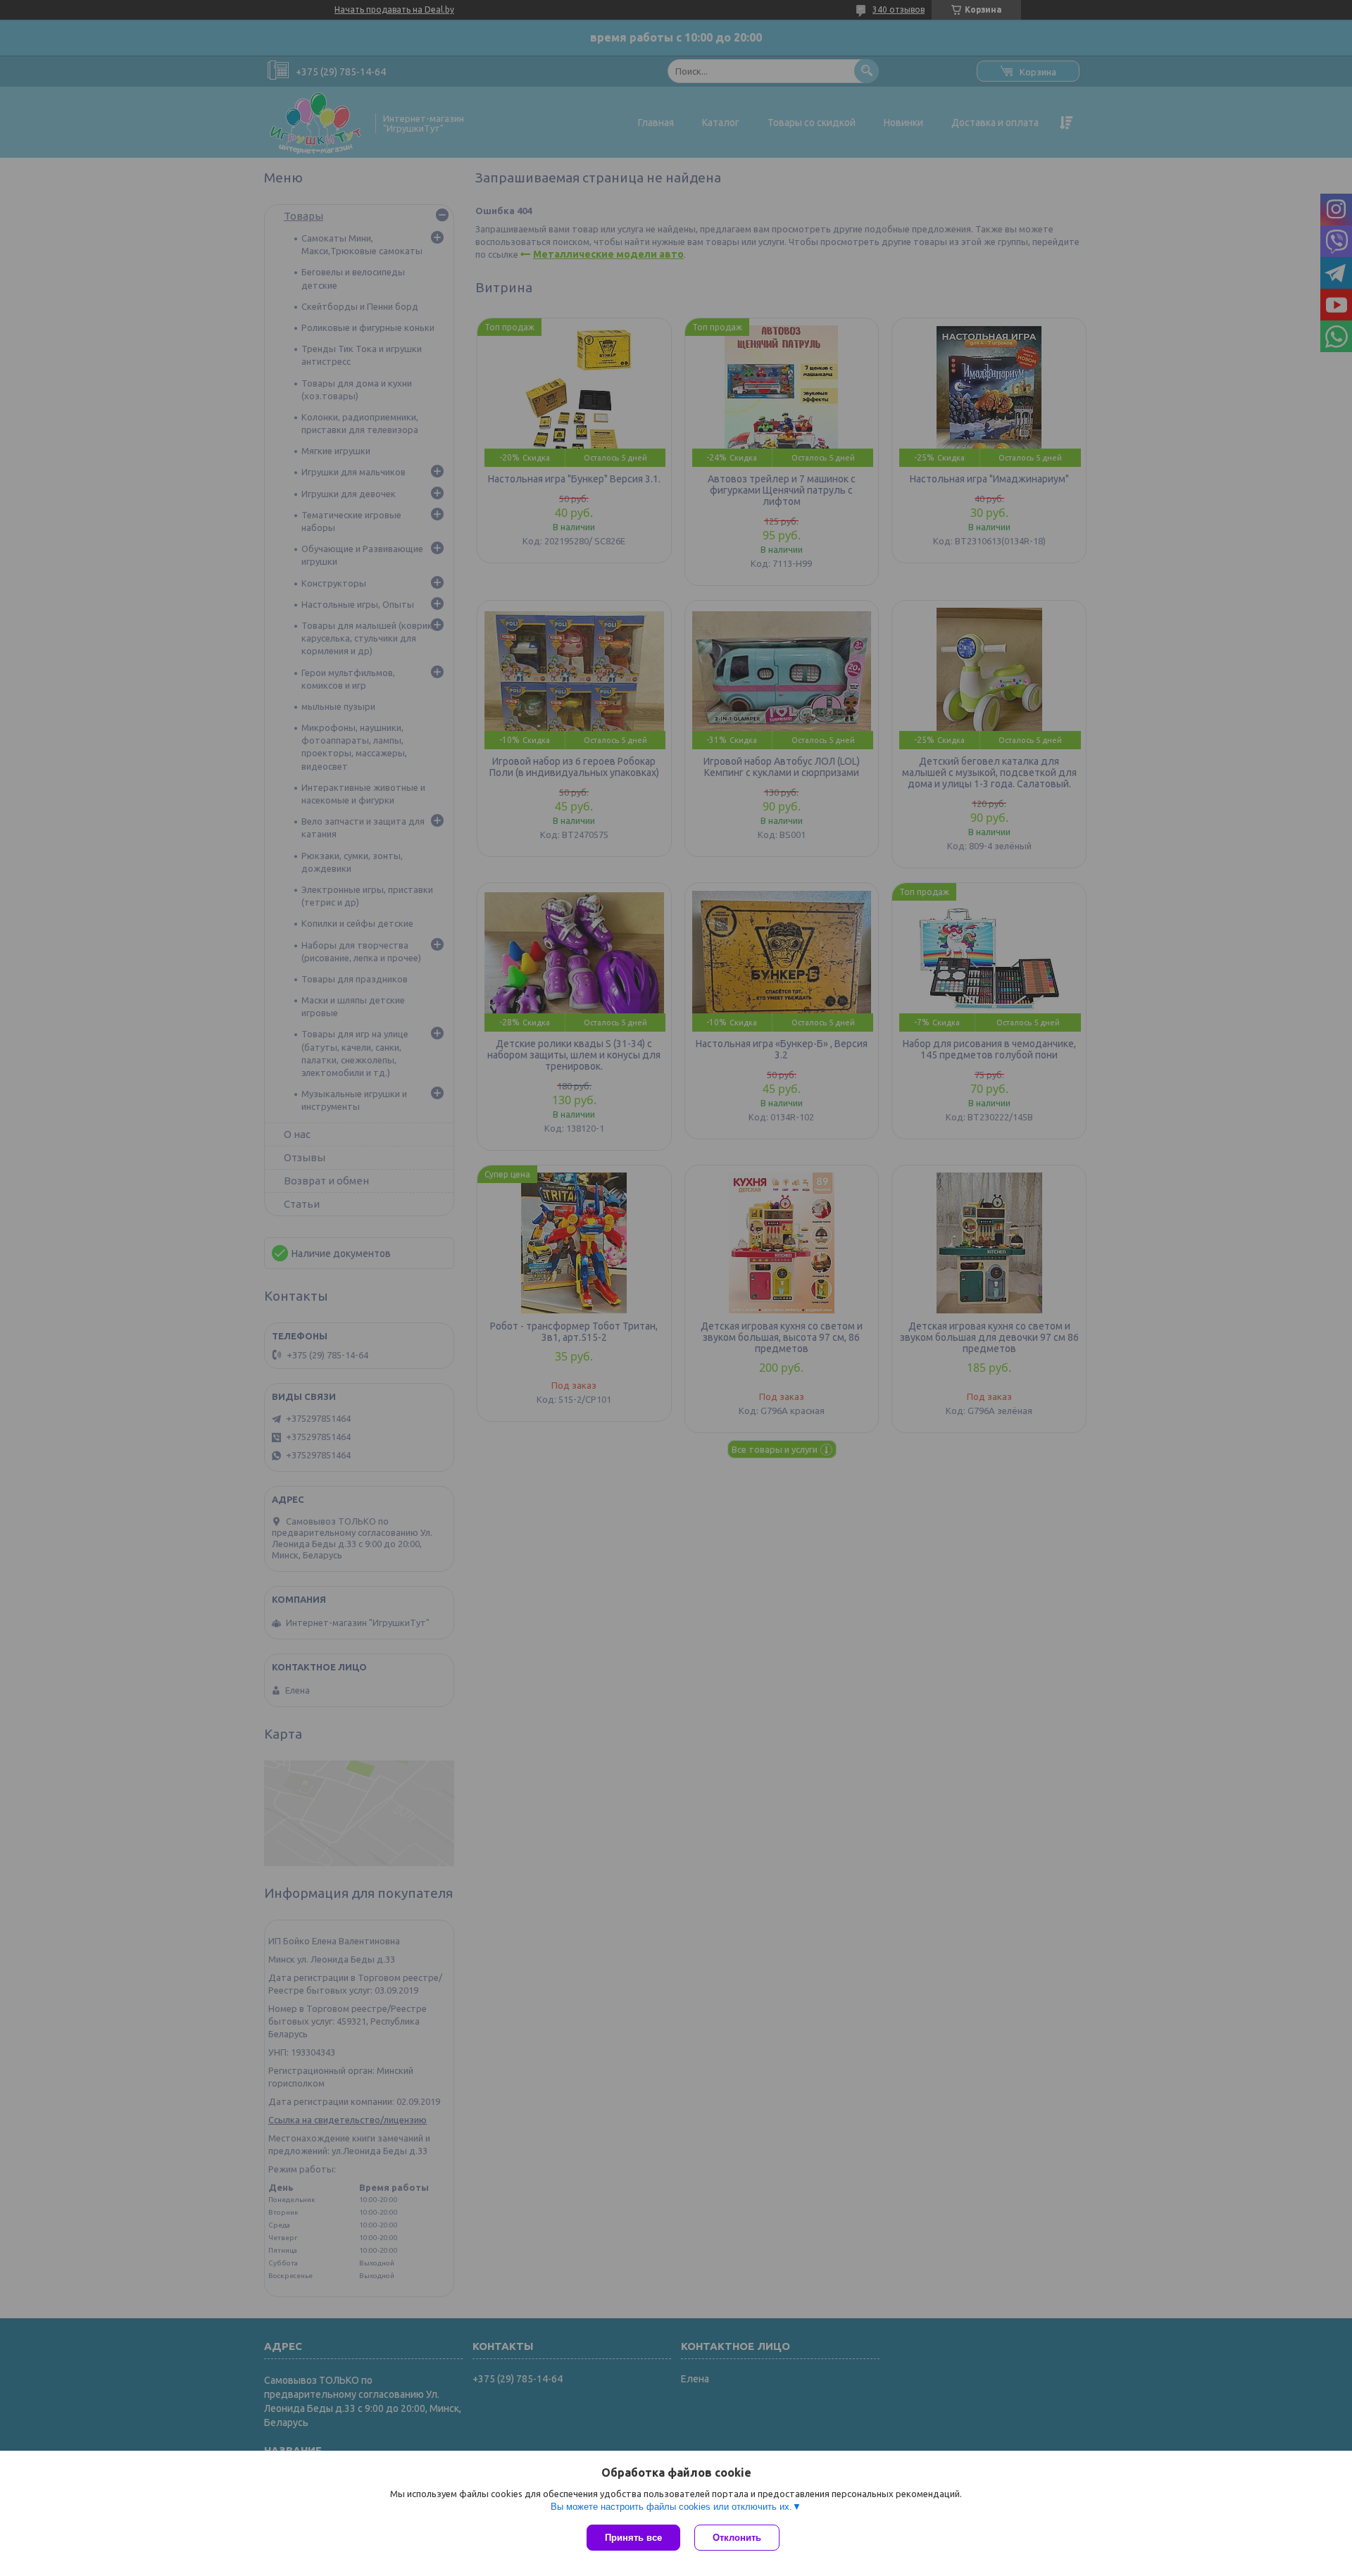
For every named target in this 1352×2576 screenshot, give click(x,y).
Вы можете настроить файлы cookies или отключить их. (671, 2507)
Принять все (633, 2538)
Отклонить (737, 2538)
